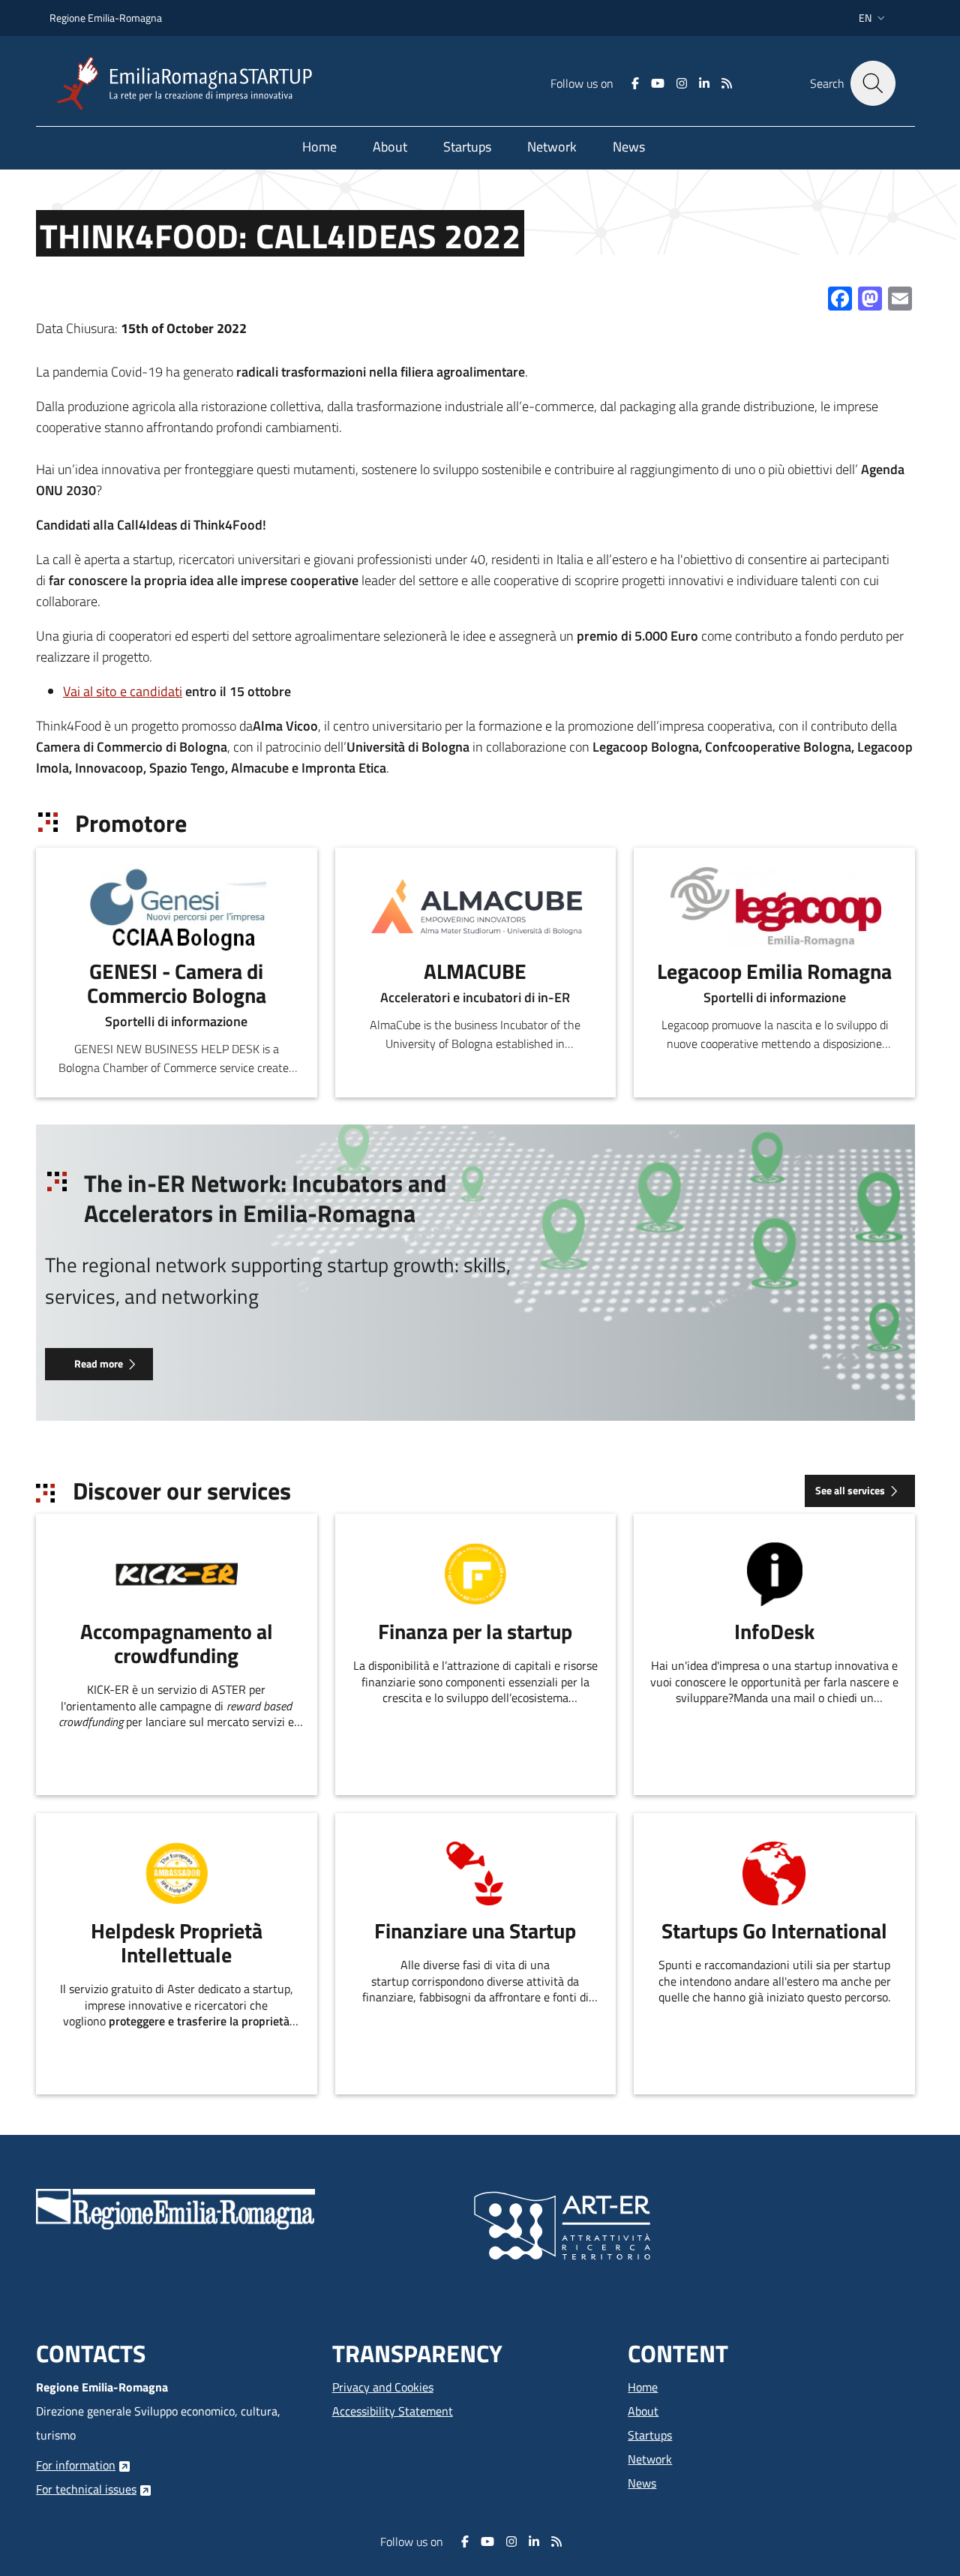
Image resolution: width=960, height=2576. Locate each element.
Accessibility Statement (393, 2411)
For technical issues (86, 2489)
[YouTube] (658, 83)
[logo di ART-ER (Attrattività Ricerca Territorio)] (562, 2224)
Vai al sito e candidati (123, 691)
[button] (873, 18)
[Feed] (727, 83)
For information (76, 2465)
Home (643, 2387)
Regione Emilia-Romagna (106, 18)
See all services (850, 1491)
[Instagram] (682, 83)
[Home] (190, 84)
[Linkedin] (704, 83)
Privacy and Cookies (383, 2387)
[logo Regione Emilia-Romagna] (175, 2208)
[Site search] (873, 83)
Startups (650, 2435)
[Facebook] (635, 83)
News (642, 2483)
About (643, 2411)
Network (650, 2459)
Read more (99, 1364)
